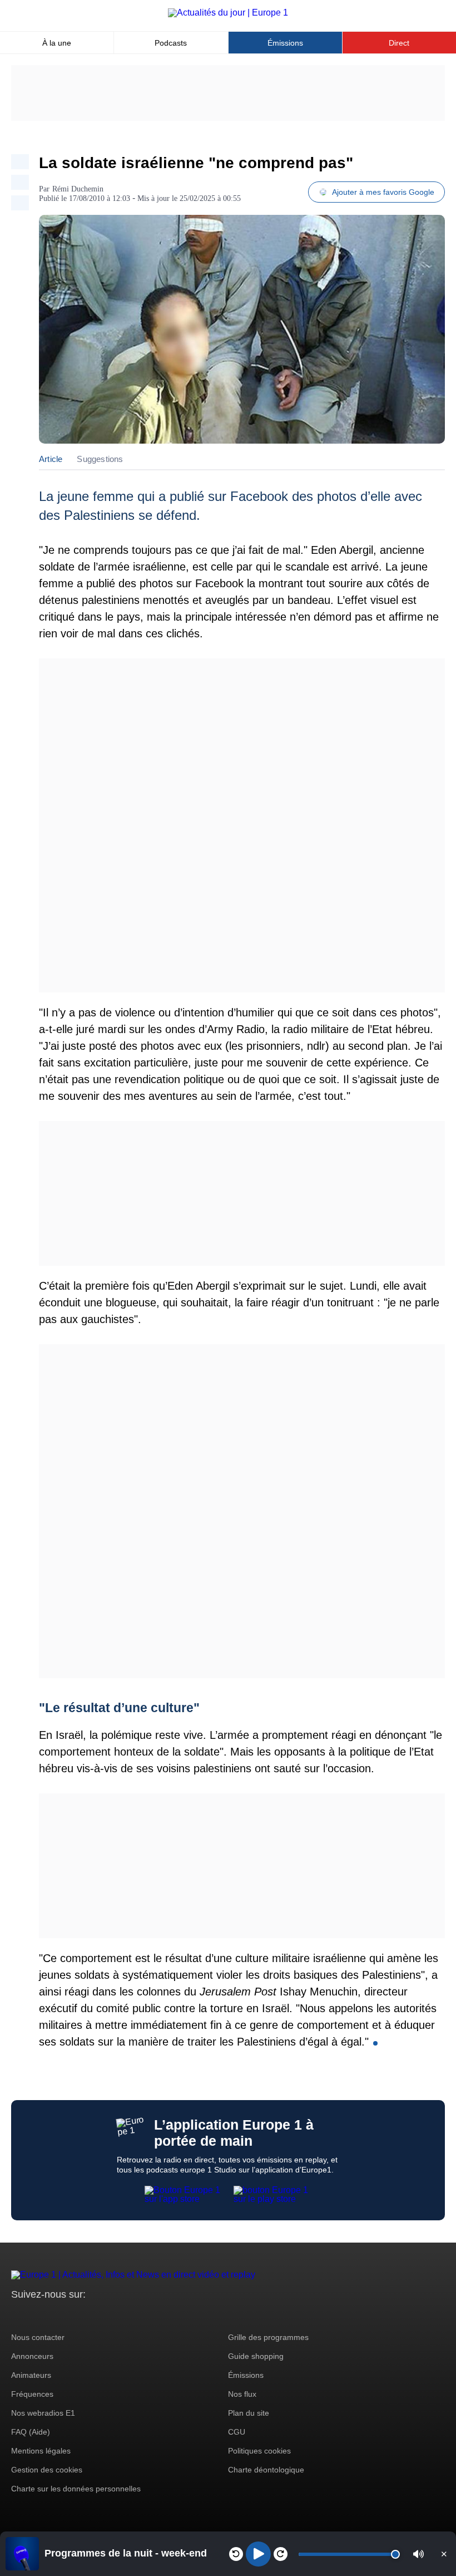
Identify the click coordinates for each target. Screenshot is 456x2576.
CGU (237, 2432)
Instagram (37, 2315)
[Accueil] (228, 13)
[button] (418, 2554)
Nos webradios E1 (43, 2413)
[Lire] (258, 2554)
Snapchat (94, 2315)
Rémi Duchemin (78, 189)
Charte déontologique (266, 2470)
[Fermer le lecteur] (444, 2554)
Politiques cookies (259, 2451)
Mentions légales (41, 2451)
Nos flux (242, 2394)
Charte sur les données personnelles (76, 2489)
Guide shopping (256, 2356)
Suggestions (100, 459)
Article (51, 459)
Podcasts (171, 43)
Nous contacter (38, 2337)
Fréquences (32, 2394)
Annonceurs (32, 2356)
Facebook (56, 2315)
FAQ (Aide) (31, 2432)
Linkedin (113, 2315)
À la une (57, 43)
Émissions (285, 43)
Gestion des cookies (47, 2470)
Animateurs (31, 2375)
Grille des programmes (268, 2337)
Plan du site (249, 2413)
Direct (399, 43)
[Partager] (20, 162)
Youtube (75, 2315)
